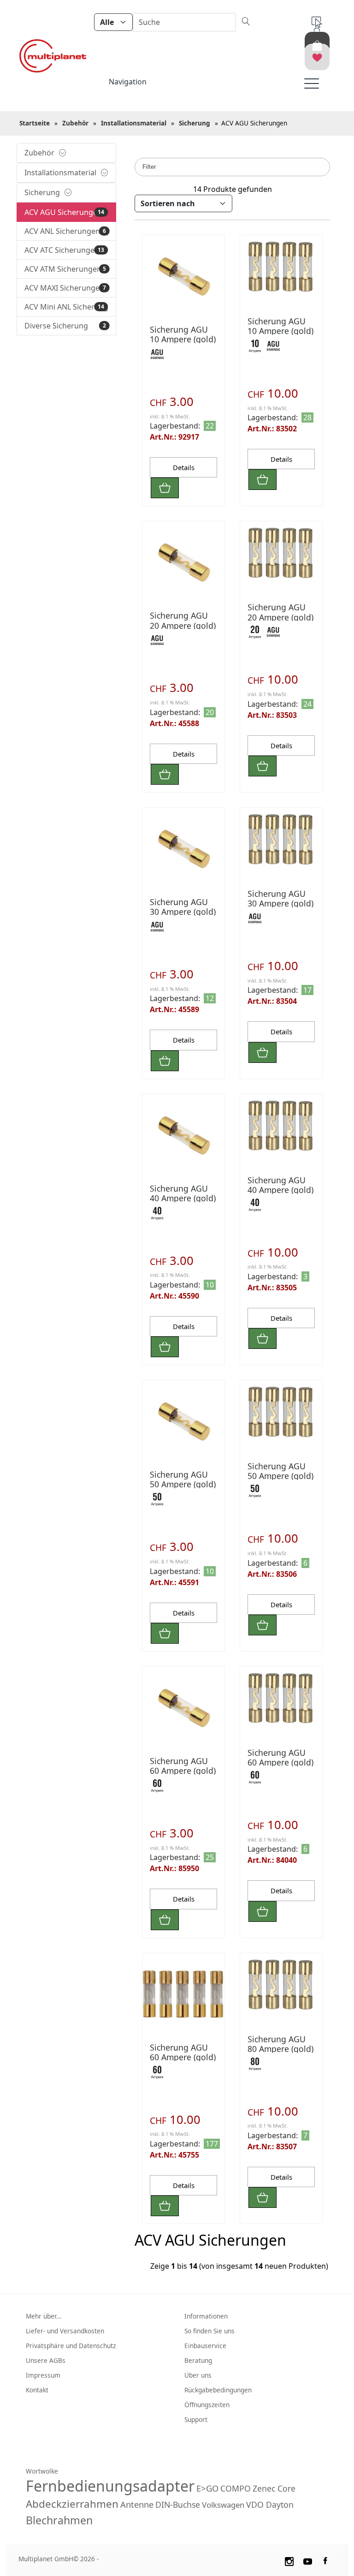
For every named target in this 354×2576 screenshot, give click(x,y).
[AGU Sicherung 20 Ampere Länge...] (281, 552)
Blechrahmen (59, 2520)
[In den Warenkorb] (165, 488)
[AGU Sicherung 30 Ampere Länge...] (281, 839)
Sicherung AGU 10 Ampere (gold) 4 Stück (280, 331)
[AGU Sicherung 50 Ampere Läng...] (183, 1421)
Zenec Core (274, 2488)
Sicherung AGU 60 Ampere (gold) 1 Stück (183, 1771)
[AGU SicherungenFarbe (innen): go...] (183, 276)
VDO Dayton (270, 2504)
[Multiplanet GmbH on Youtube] (308, 2560)
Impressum (43, 2375)
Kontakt (37, 2390)
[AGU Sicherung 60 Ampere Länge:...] (281, 1698)
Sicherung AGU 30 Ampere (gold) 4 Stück (280, 903)
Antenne (137, 2504)
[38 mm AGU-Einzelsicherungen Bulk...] (183, 562)
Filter (149, 167)
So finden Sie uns (209, 2331)
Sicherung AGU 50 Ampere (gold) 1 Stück (183, 1484)
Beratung (198, 2360)
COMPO (236, 2488)
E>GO (207, 2488)
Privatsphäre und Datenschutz (71, 2346)
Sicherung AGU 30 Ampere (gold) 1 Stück (183, 912)
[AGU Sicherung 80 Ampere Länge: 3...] (281, 1984)
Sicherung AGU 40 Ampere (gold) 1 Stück (183, 1198)
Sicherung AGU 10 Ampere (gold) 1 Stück (183, 339)
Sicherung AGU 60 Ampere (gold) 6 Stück (183, 2057)
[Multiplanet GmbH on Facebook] (326, 2560)
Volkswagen (223, 2505)
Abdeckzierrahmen (72, 2504)
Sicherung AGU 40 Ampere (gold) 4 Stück (280, 1190)
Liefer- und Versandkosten (65, 2331)
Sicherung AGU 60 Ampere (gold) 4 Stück (280, 1762)
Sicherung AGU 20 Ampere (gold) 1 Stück (183, 625)
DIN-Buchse (178, 2504)
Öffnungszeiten (207, 2405)
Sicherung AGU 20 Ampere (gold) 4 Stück (280, 617)
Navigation (128, 82)
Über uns (198, 2375)
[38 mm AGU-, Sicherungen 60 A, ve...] (183, 1994)
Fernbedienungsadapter (110, 2486)
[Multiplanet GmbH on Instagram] (289, 2560)
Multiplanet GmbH (46, 2559)
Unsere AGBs (46, 2360)
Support (196, 2419)
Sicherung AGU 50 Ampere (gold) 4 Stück (280, 1476)
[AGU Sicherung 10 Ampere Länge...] (281, 266)
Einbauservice (205, 2346)
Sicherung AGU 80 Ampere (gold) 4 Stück (280, 2049)
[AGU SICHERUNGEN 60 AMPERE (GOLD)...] (183, 1708)
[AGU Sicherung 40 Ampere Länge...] (281, 1125)
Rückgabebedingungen (218, 2390)
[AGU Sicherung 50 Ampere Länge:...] (281, 1411)
